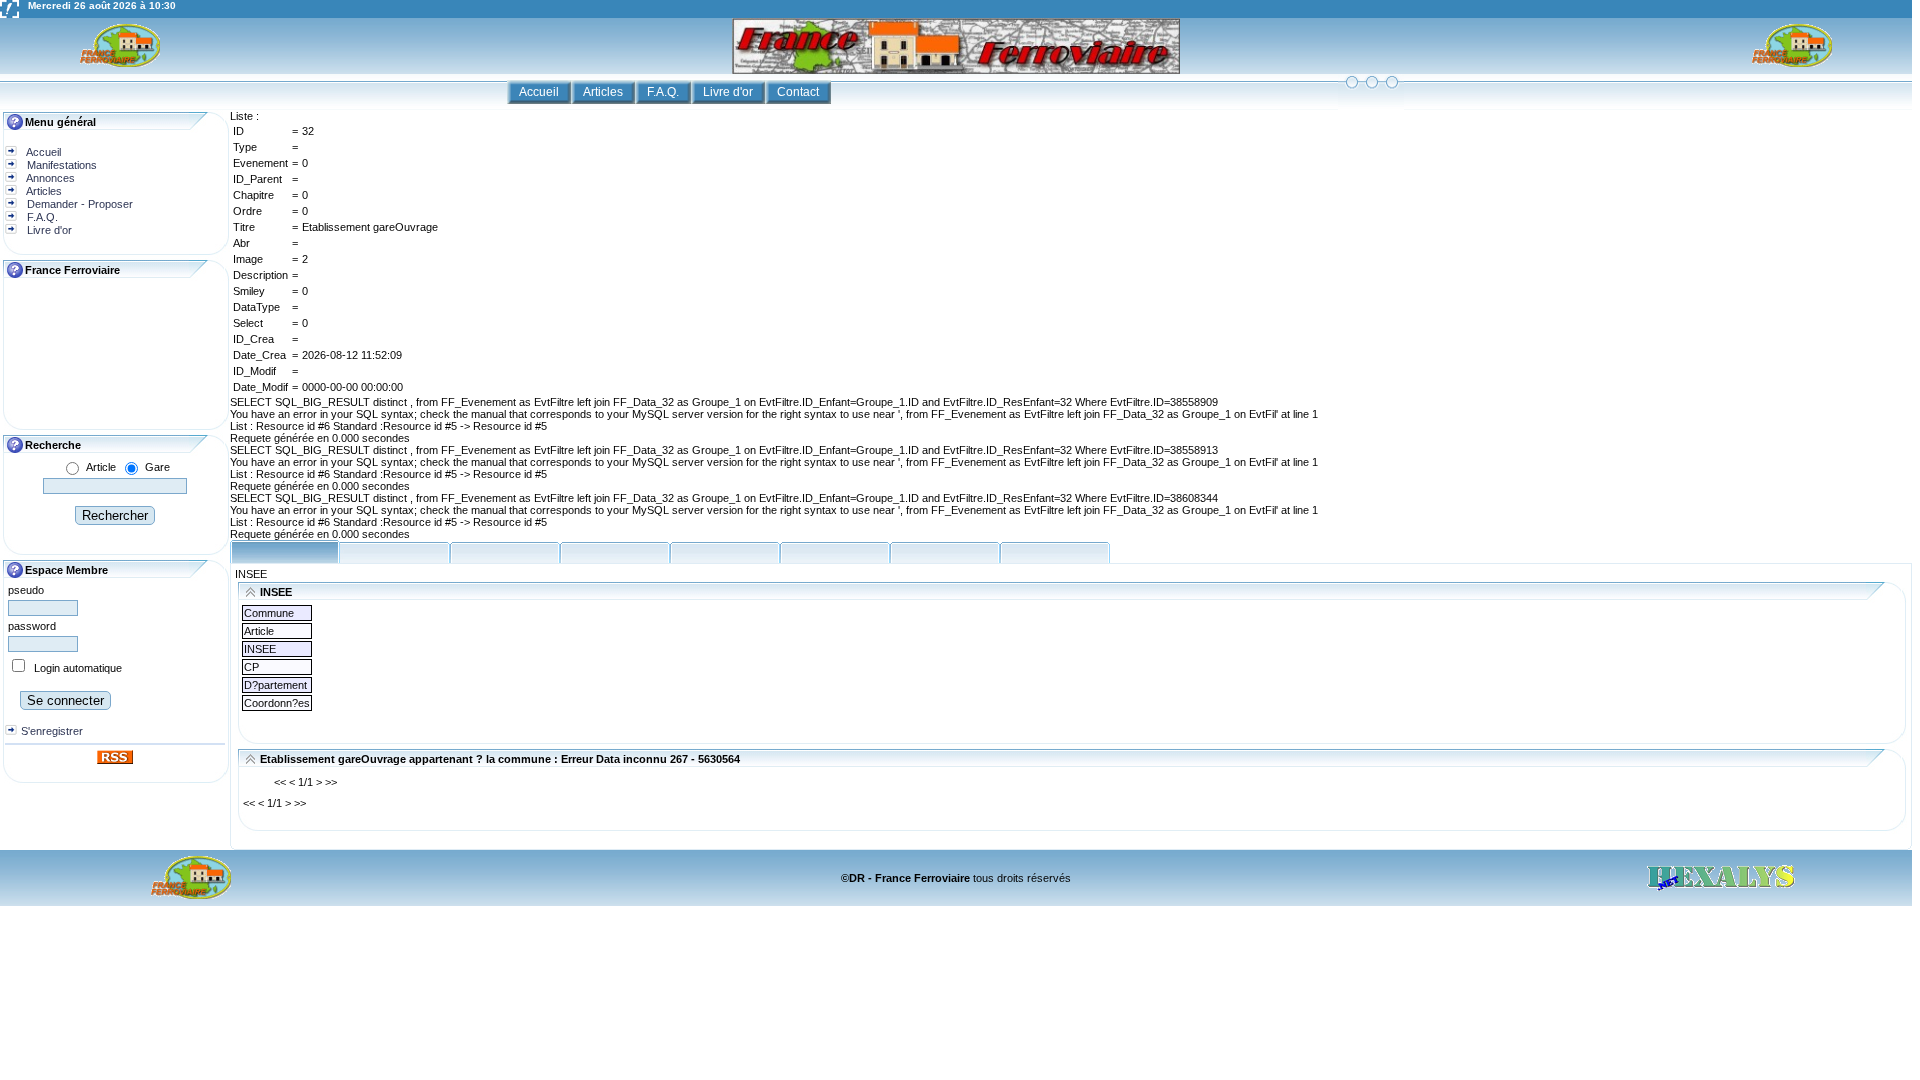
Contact (799, 92)
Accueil (540, 92)
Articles (604, 92)
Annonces (49, 178)
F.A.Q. (664, 92)
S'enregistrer (52, 731)
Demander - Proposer (78, 204)
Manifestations (60, 165)
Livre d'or (729, 92)
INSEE (251, 574)
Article (101, 467)
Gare (157, 467)
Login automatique (78, 668)
